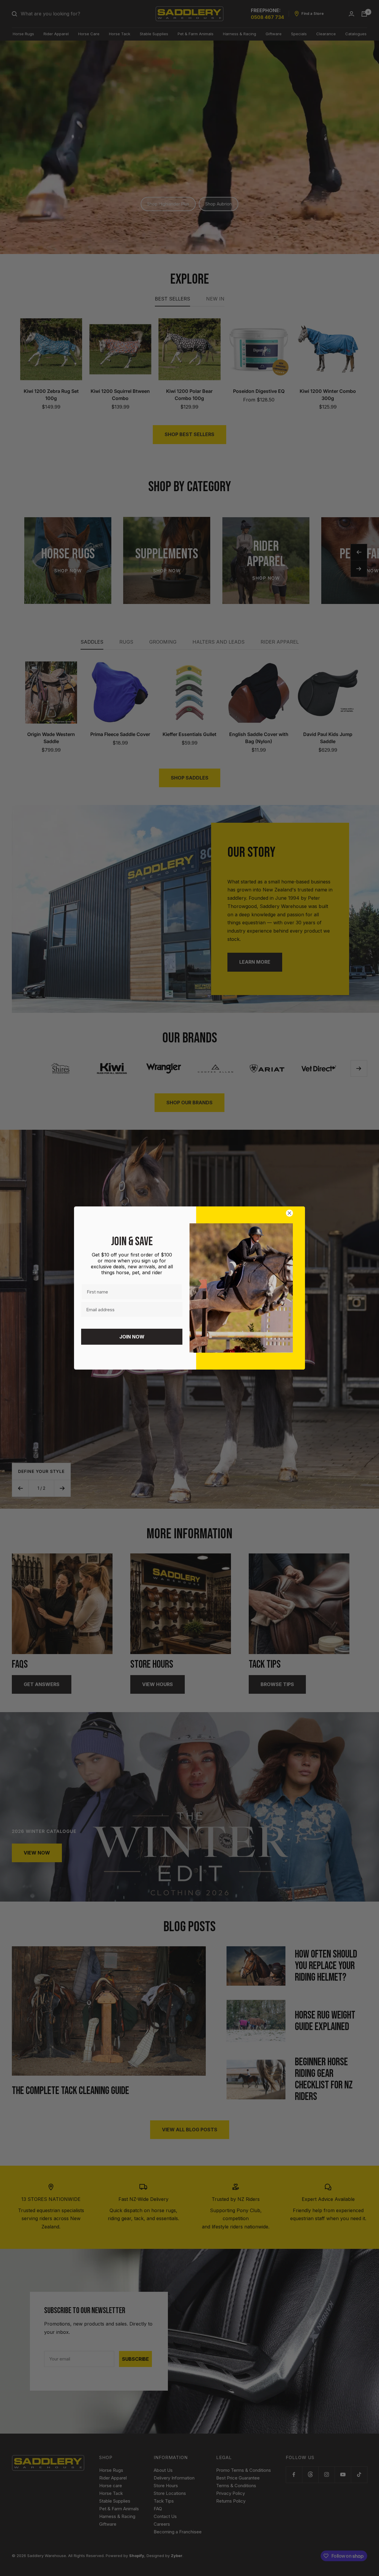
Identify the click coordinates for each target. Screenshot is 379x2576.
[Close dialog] (291, 1213)
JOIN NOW (132, 1337)
